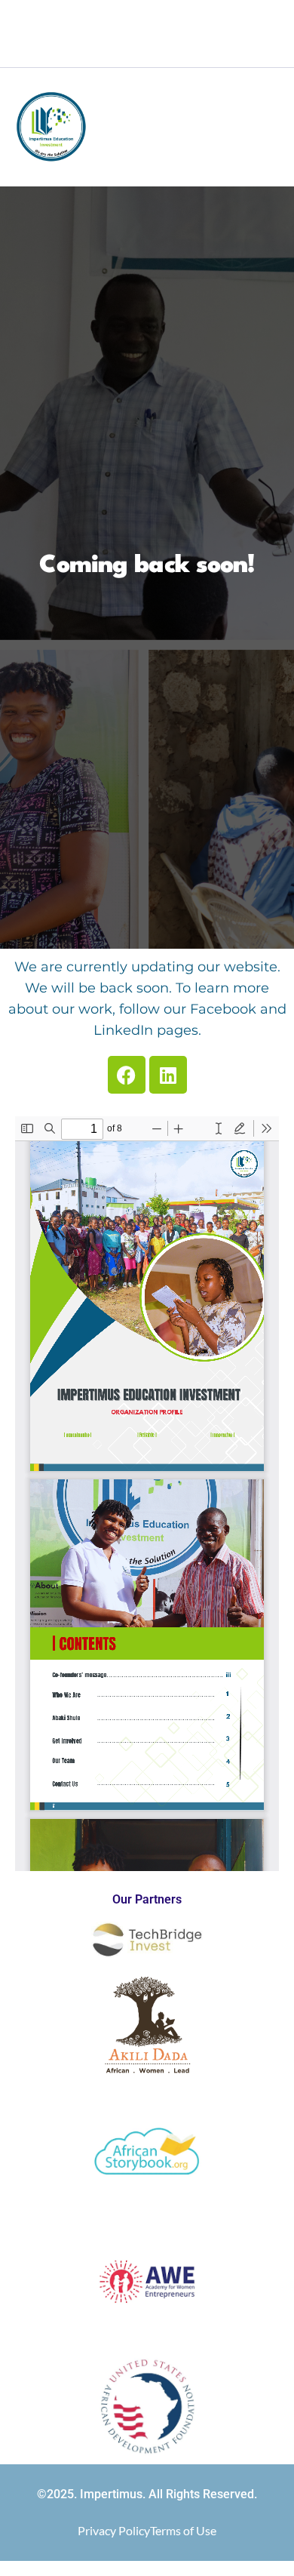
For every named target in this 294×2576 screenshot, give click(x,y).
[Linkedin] (168, 1075)
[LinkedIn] (173, 53)
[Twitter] (147, 53)
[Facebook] (121, 53)
